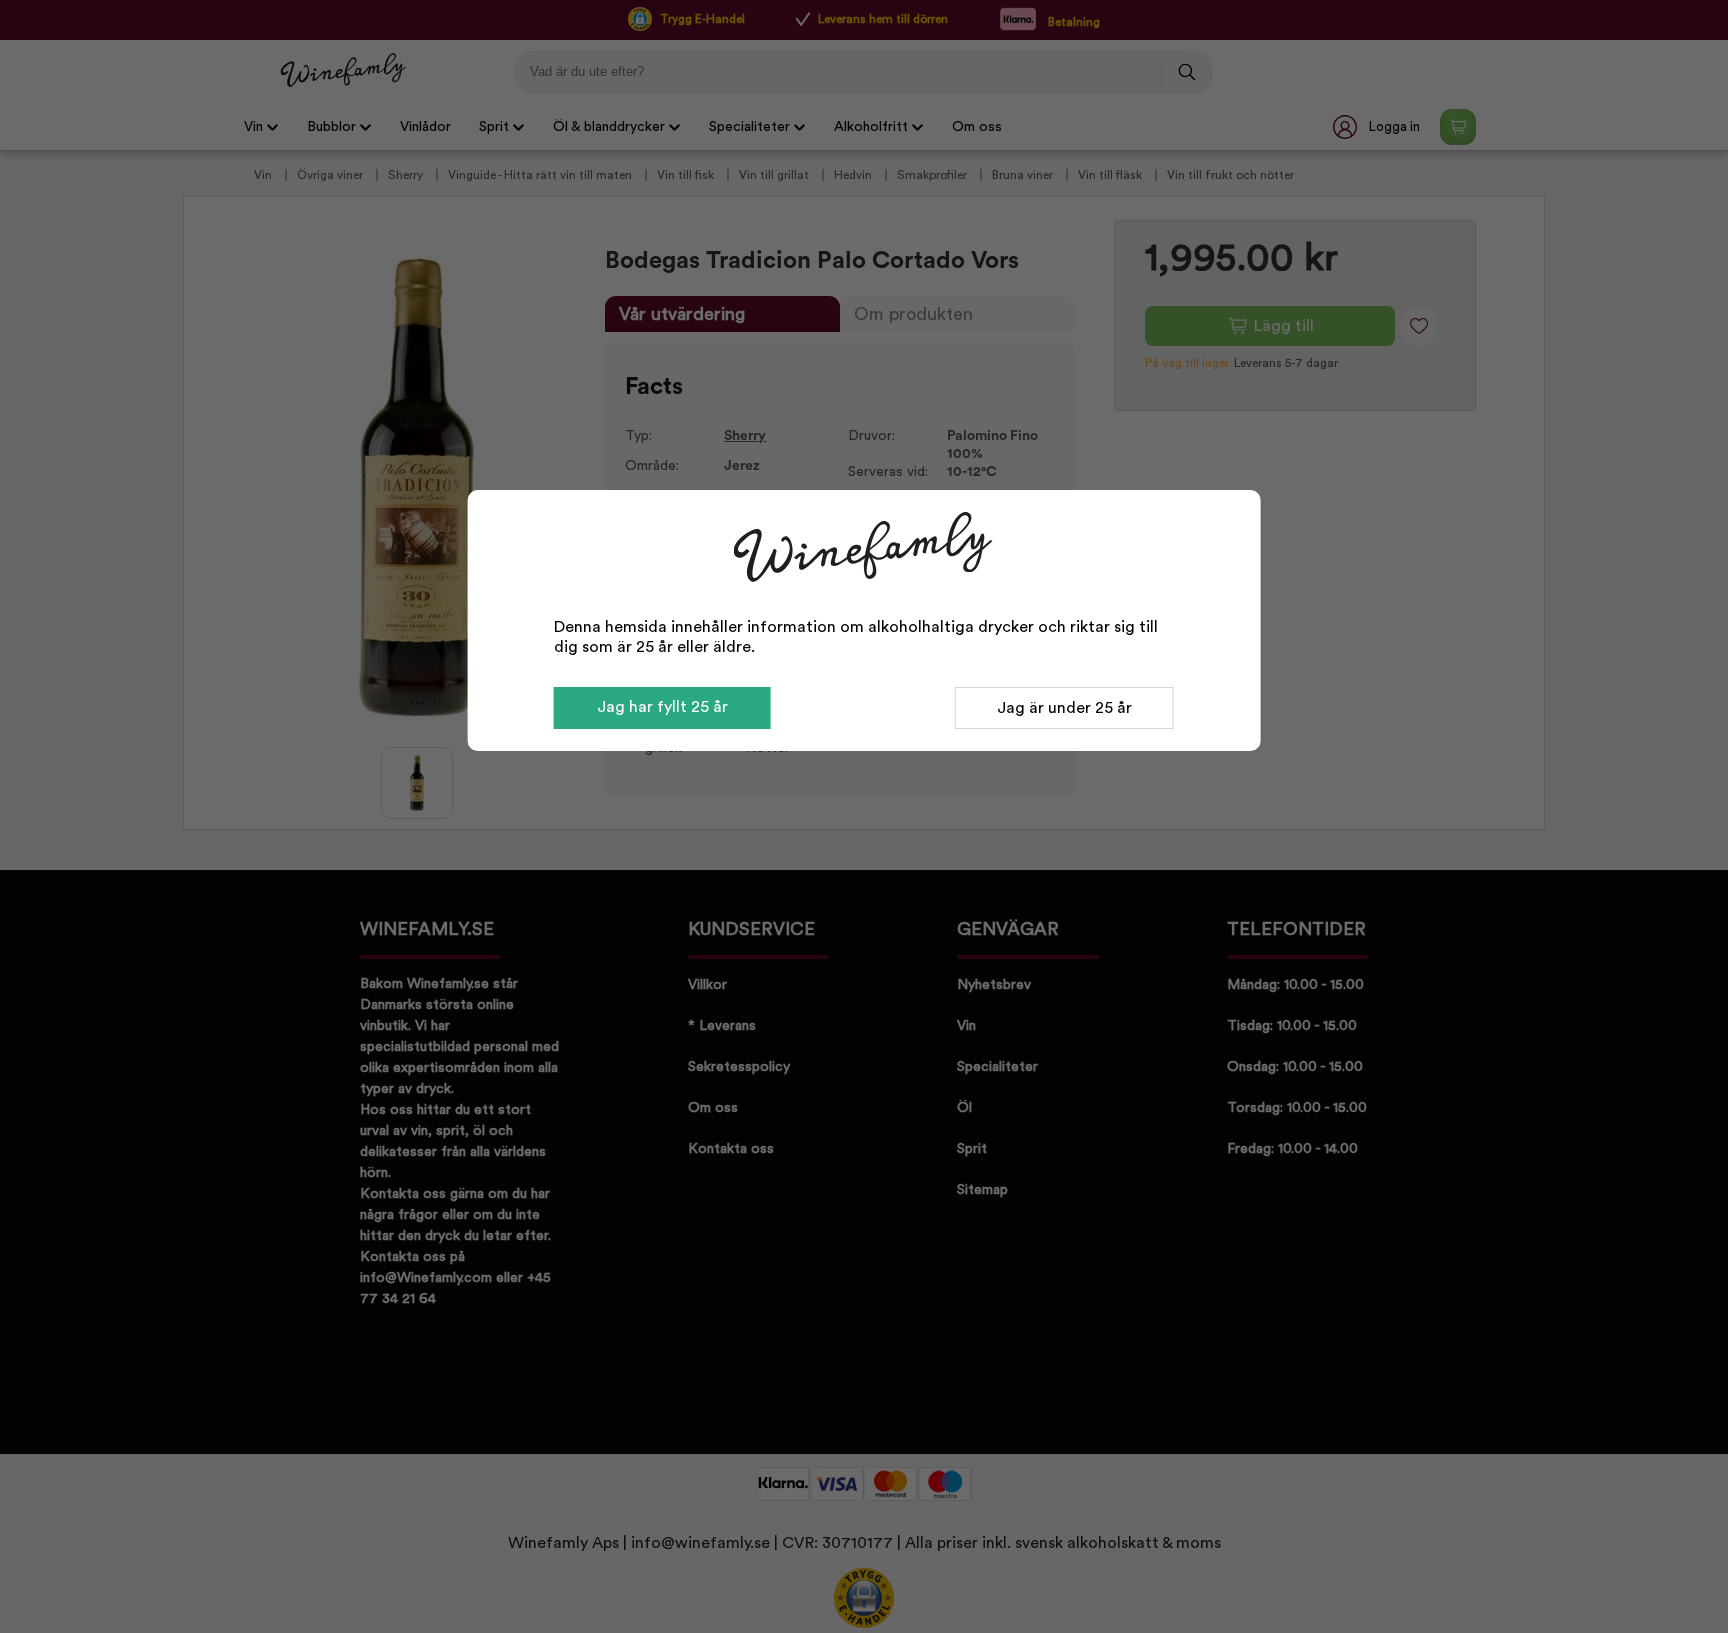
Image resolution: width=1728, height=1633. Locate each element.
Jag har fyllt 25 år (662, 707)
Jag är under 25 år (1064, 708)
